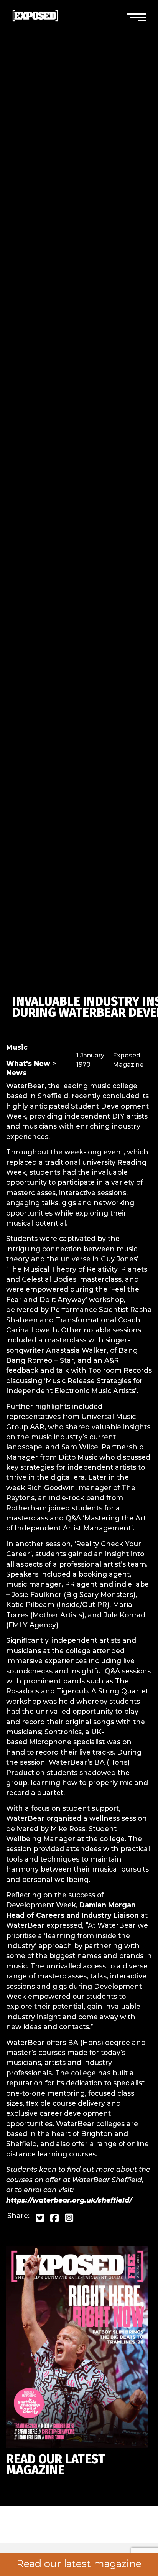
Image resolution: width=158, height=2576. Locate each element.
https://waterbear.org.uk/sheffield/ (69, 2200)
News (16, 1073)
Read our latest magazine (79, 2564)
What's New (28, 1063)
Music (17, 1047)
